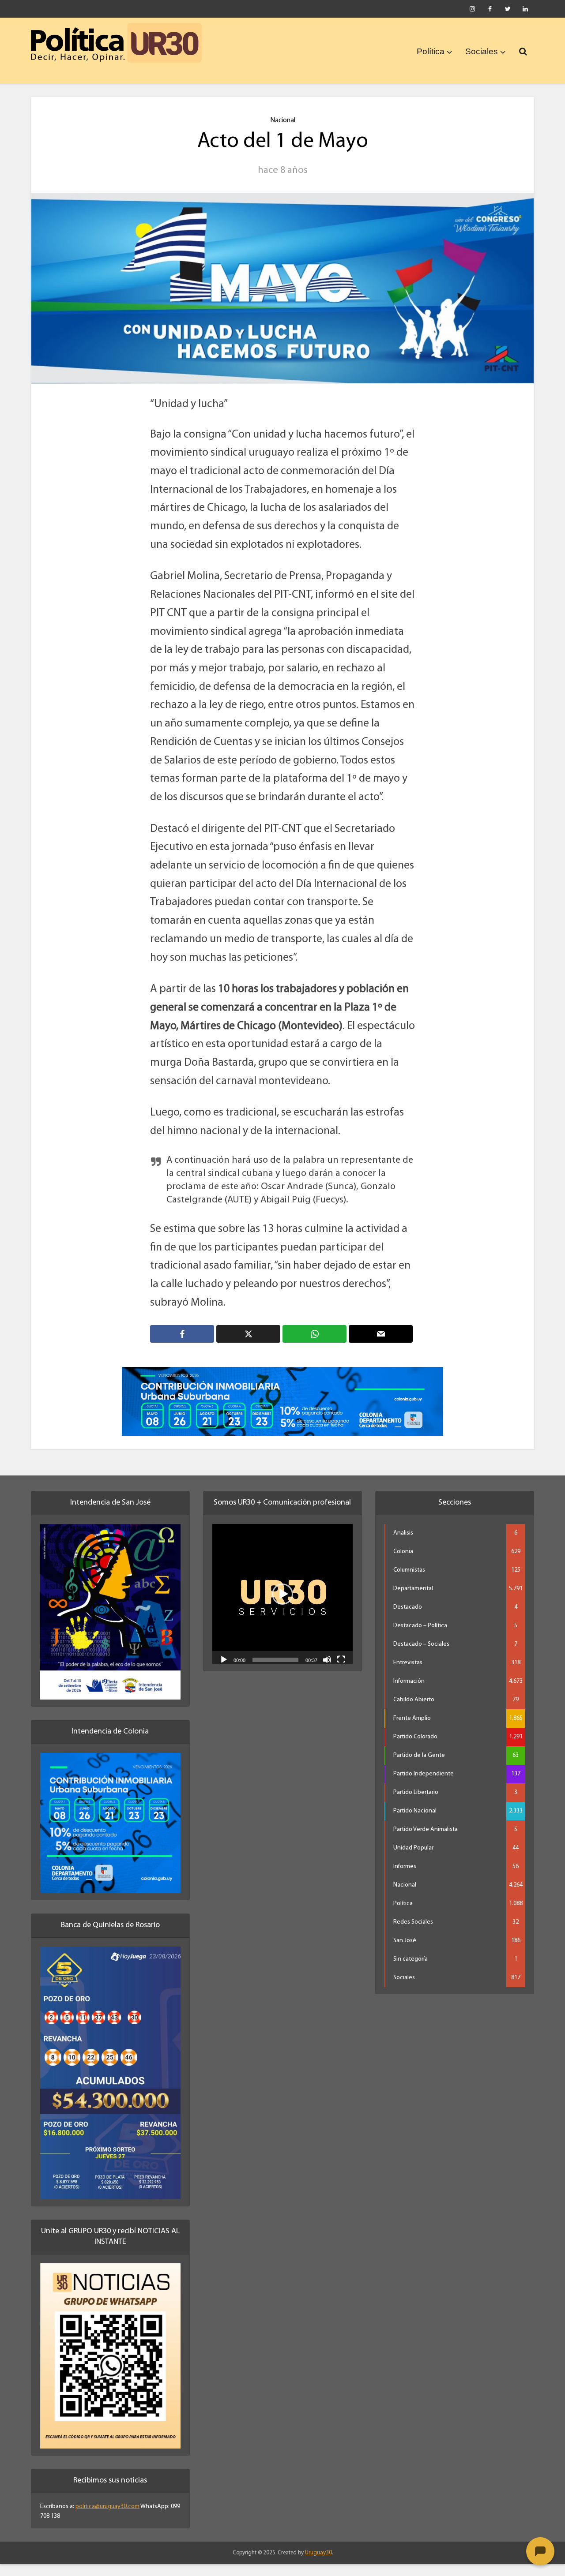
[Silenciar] (327, 1670)
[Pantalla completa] (341, 1670)
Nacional (283, 120)
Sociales (482, 51)
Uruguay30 (318, 2564)
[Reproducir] (224, 1670)
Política (431, 51)
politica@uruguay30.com (107, 2518)
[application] (282, 1606)
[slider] (275, 1671)
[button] (282, 1606)
